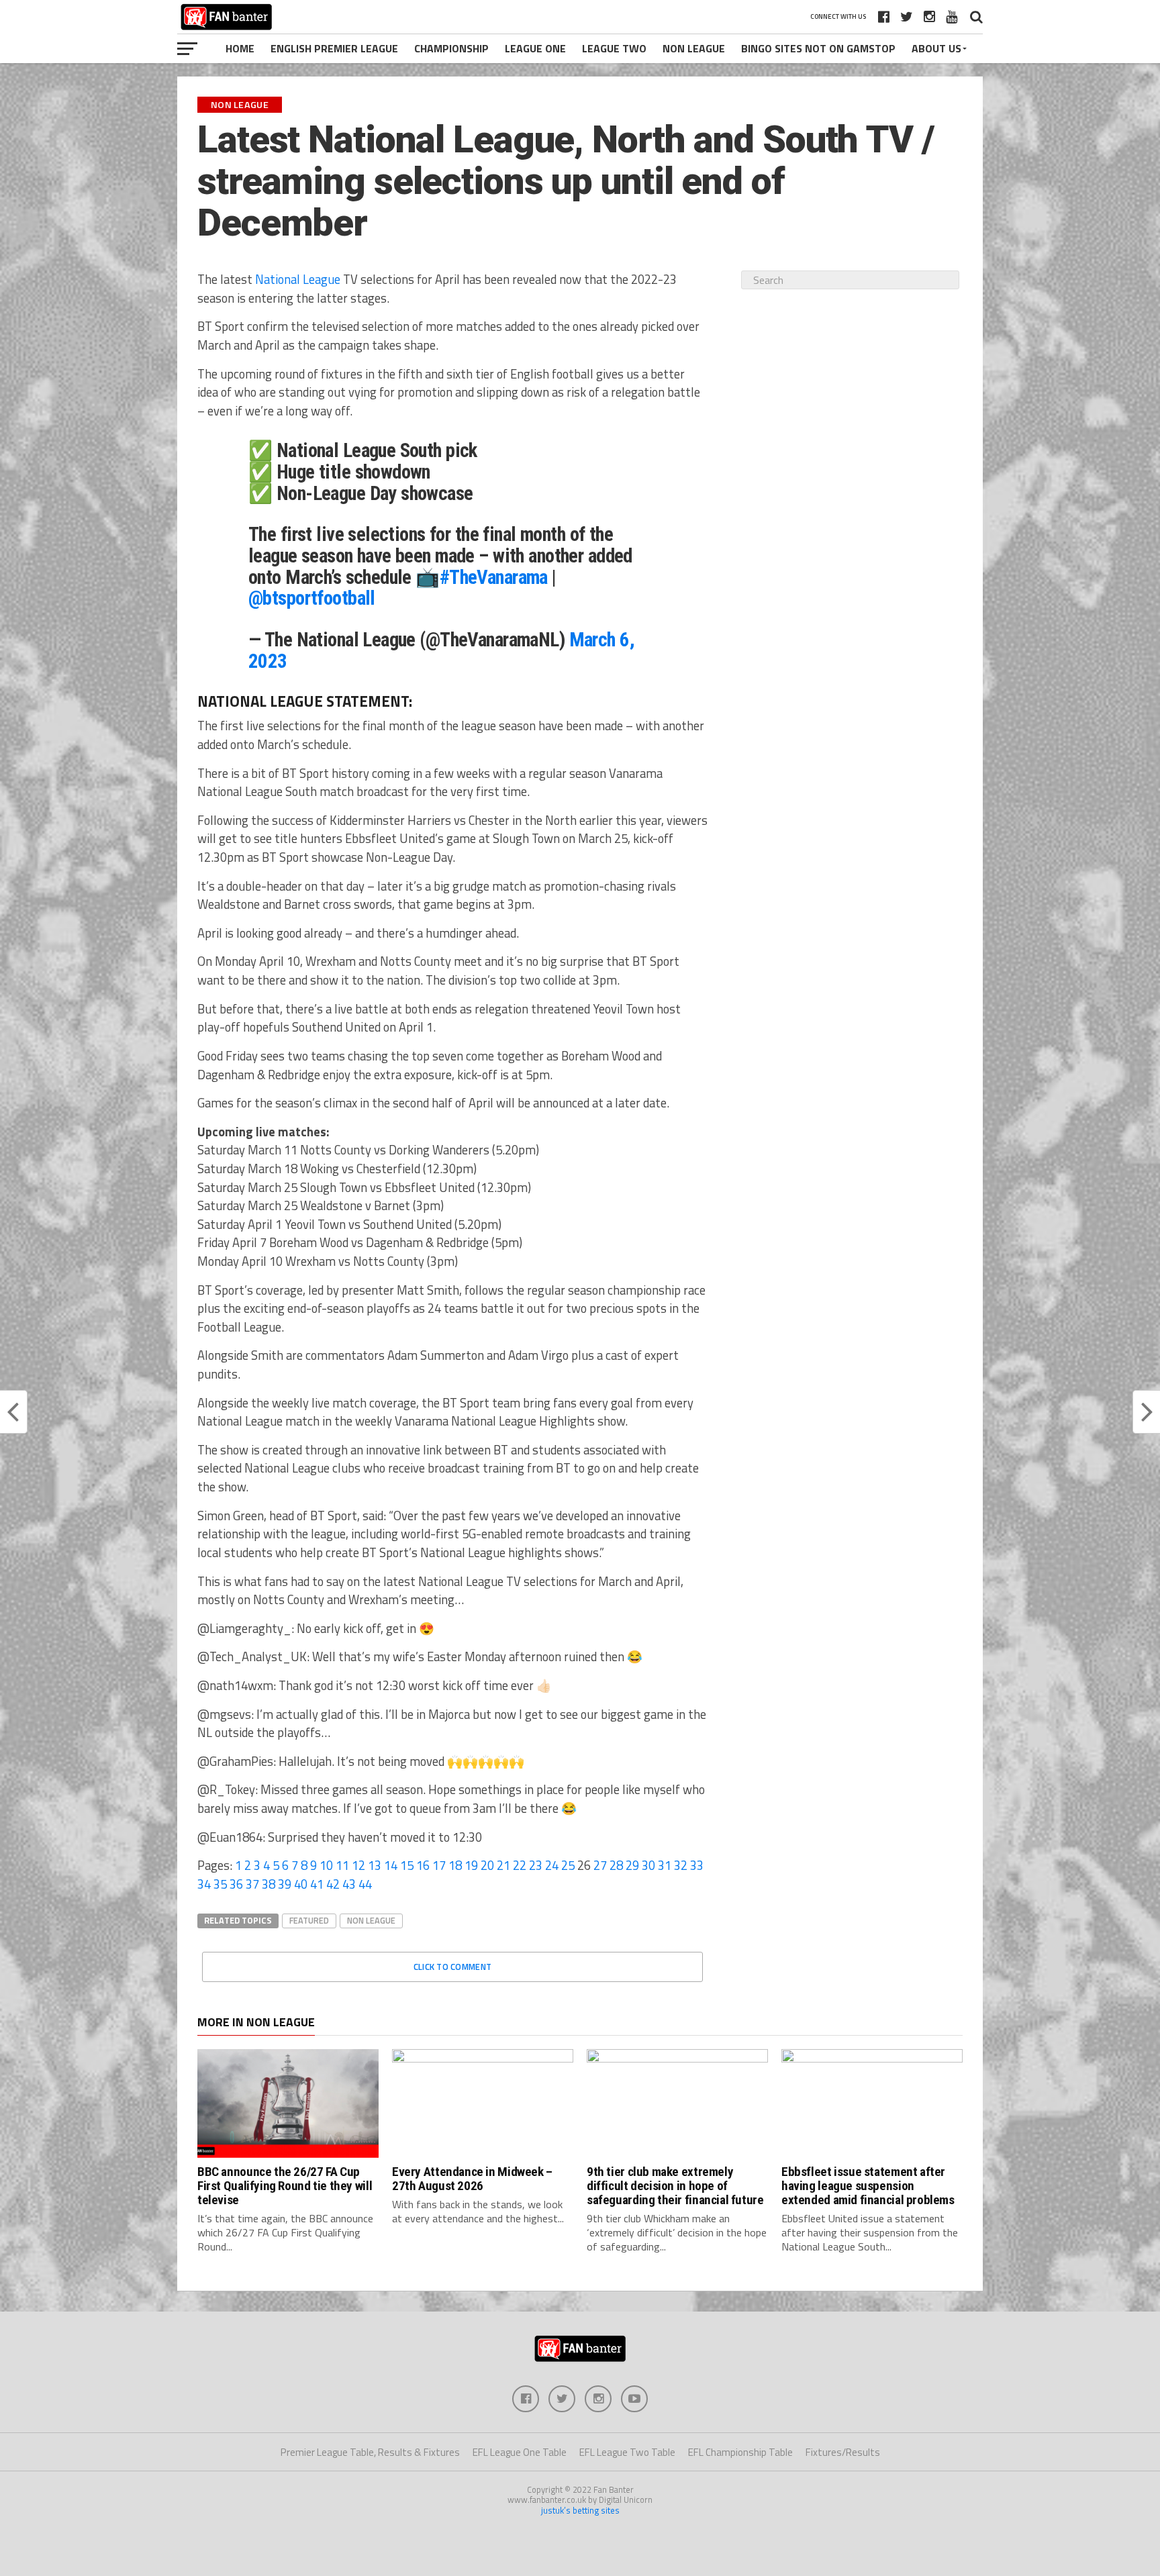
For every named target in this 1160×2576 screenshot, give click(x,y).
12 (358, 1865)
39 (285, 1884)
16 (423, 1865)
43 (349, 1884)
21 (503, 1865)
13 (375, 1865)
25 (568, 1865)
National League (298, 279)
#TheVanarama (494, 577)
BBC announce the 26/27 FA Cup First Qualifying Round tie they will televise (285, 2186)
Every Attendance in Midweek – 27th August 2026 (472, 2179)
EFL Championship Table (740, 2452)
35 (220, 1884)
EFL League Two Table (627, 2452)
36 (236, 1884)
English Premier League (334, 48)
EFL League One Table (520, 2452)
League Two (614, 48)
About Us (936, 48)
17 (439, 1865)
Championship (451, 48)
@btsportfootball (312, 598)
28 (616, 1865)
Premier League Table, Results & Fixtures (370, 2452)
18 (455, 1865)
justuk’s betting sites (580, 2510)
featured (309, 1920)
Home (240, 48)
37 (252, 1884)
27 (600, 1865)
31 (665, 1865)
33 (697, 1865)
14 (391, 1865)
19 (471, 1865)
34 (204, 1884)
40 (301, 1884)
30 (648, 1865)
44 (365, 1884)
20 (487, 1865)
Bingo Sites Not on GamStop (818, 48)
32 (681, 1865)
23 (536, 1865)
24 (552, 1865)
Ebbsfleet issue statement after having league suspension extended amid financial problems (868, 2186)
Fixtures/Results (843, 2452)
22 (520, 1865)
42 (333, 1884)
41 (317, 1884)
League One (535, 48)
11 (342, 1865)
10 (326, 1865)
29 (632, 1865)
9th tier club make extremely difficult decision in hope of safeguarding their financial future (675, 2186)
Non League (694, 48)
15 (407, 1865)
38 (269, 1884)
